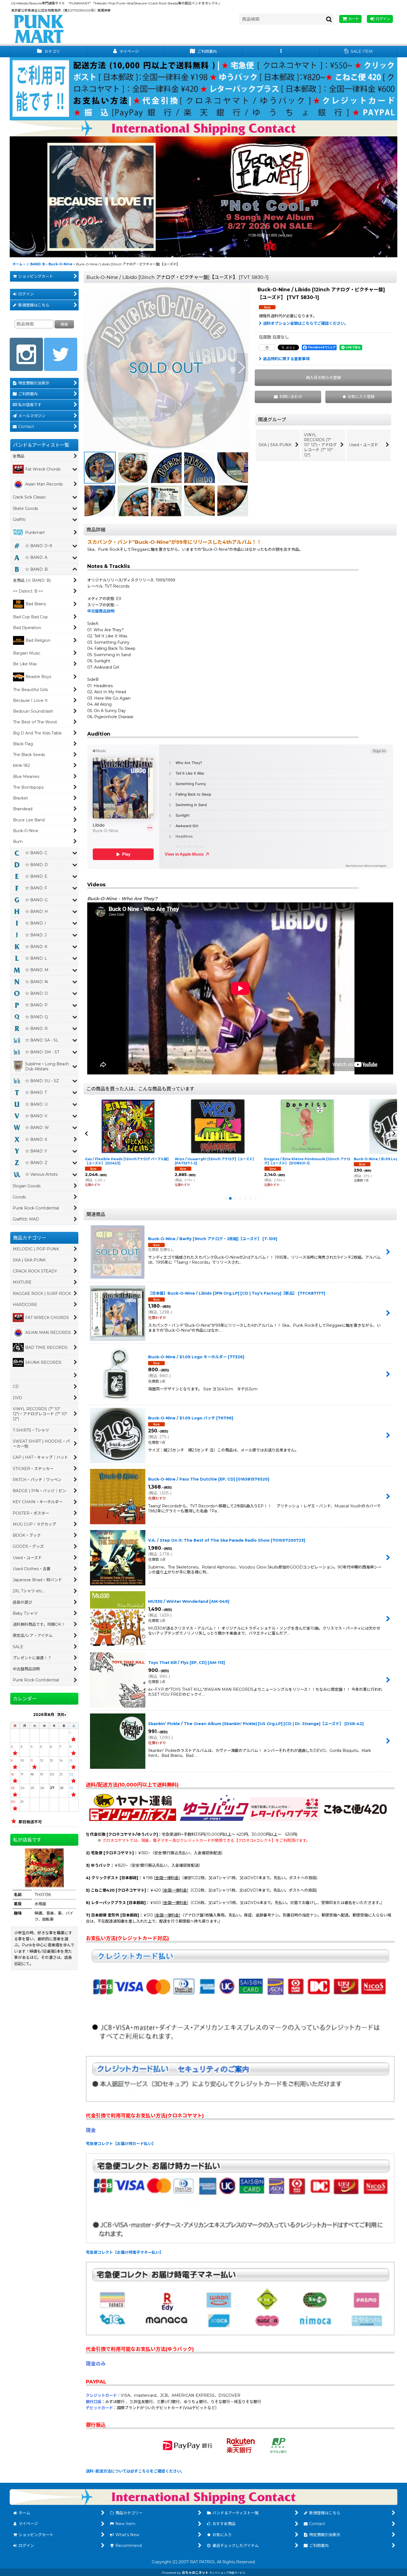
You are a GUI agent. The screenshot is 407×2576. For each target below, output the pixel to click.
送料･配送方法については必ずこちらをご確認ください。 (135, 2471)
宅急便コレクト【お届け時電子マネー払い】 (125, 2252)
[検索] (329, 19)
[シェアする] (267, 347)
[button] (281, 52)
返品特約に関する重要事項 (286, 359)
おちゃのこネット (195, 2573)
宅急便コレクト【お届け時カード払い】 (121, 2144)
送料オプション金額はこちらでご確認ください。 (306, 323)
